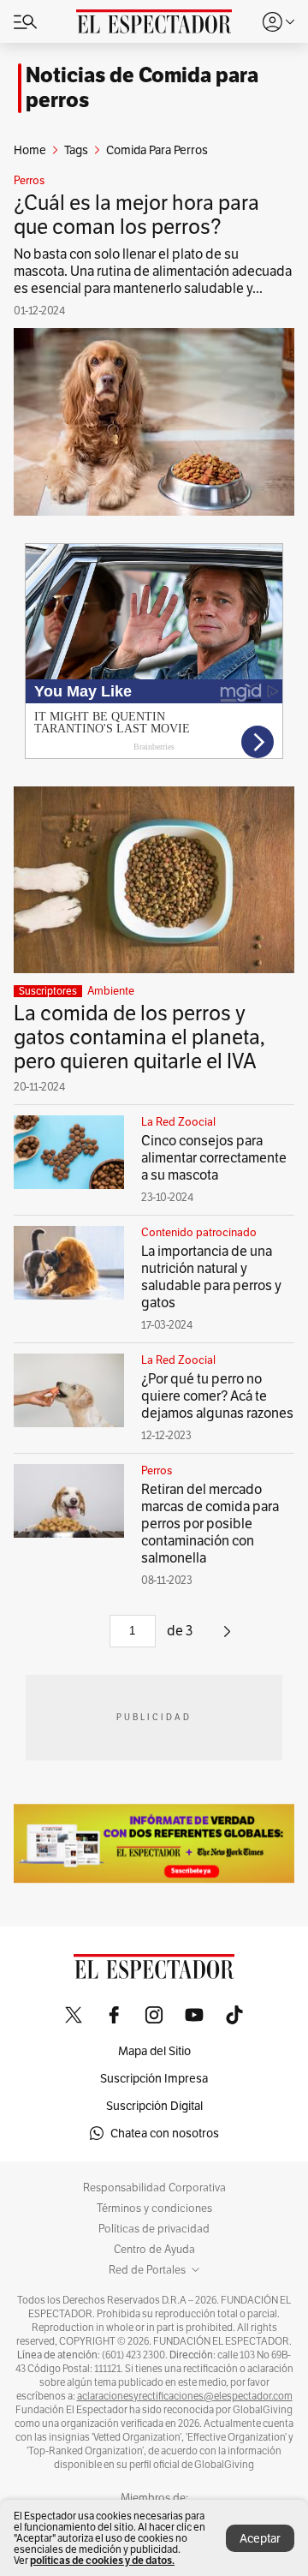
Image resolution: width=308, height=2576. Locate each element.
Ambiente (111, 991)
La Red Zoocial (178, 1122)
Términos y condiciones (154, 2208)
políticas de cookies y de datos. (102, 2560)
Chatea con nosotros (165, 2133)
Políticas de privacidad (154, 2229)
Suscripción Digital (154, 2106)
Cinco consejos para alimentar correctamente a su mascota (214, 1158)
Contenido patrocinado (199, 1233)
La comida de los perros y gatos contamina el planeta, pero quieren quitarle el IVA (139, 1037)
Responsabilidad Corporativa (154, 2188)
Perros (29, 181)
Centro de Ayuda (154, 2250)
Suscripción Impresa (154, 2078)
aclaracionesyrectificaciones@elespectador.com (185, 2396)
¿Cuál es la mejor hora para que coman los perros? (136, 215)
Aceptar (260, 2538)
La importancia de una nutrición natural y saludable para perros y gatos (211, 1277)
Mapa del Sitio (154, 2051)
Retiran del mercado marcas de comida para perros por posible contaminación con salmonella (210, 1524)
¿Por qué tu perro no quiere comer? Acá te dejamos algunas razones (217, 1396)
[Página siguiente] (227, 1638)
